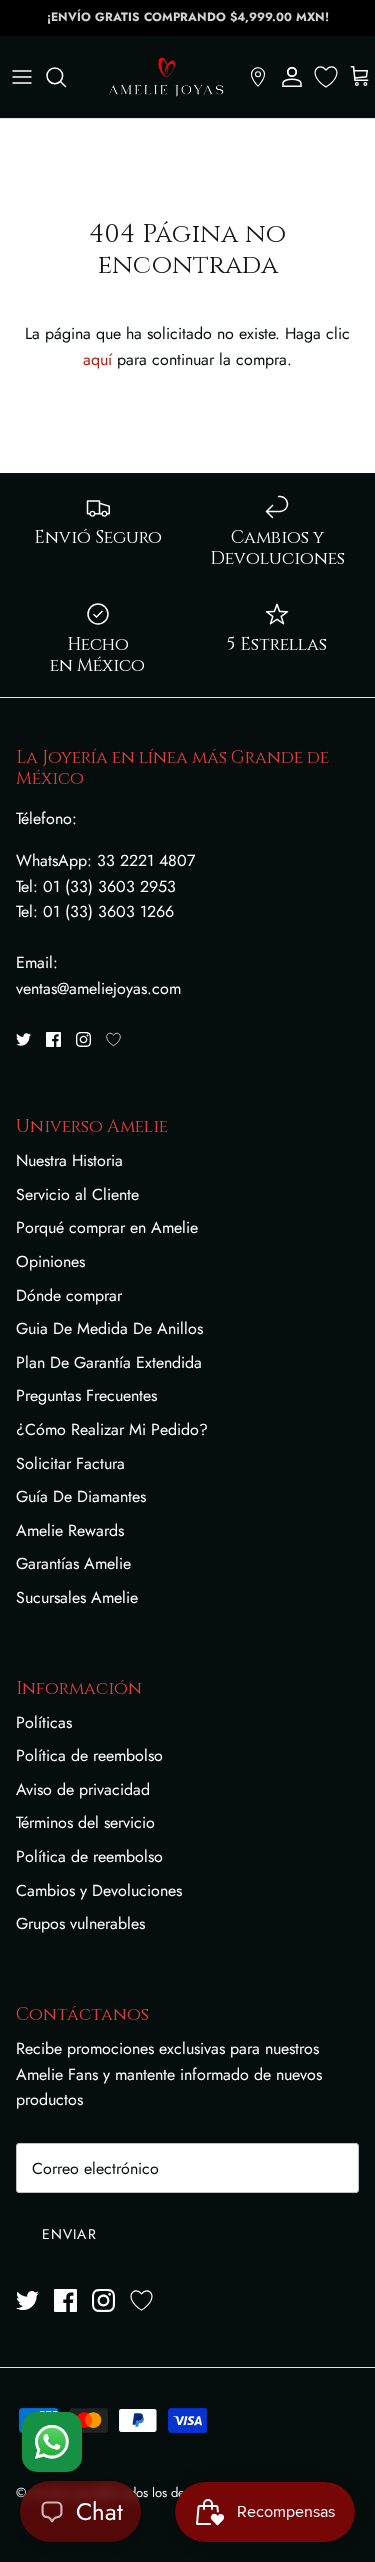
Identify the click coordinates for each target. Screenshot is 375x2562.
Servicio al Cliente (77, 1194)
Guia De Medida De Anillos (109, 1328)
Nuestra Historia (69, 1160)
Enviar (69, 2234)
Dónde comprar (69, 1295)
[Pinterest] (113, 1039)
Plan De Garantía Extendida (109, 1362)
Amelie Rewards (70, 1530)
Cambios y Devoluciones (99, 1890)
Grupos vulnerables (80, 1923)
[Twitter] (23, 1039)
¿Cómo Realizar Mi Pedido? (112, 1429)
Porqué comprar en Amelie (107, 1227)
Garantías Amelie (73, 1563)
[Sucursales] (258, 77)
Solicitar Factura (70, 1463)
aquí (97, 359)
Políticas (44, 1722)
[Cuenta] (292, 77)
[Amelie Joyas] (166, 77)
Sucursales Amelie (77, 1597)
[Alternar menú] (22, 77)
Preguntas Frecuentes (86, 1395)
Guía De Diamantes (81, 1496)
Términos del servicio (85, 1822)
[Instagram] (83, 1039)
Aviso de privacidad (83, 1789)
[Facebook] (53, 1039)
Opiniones (50, 1261)
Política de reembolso (89, 1755)
